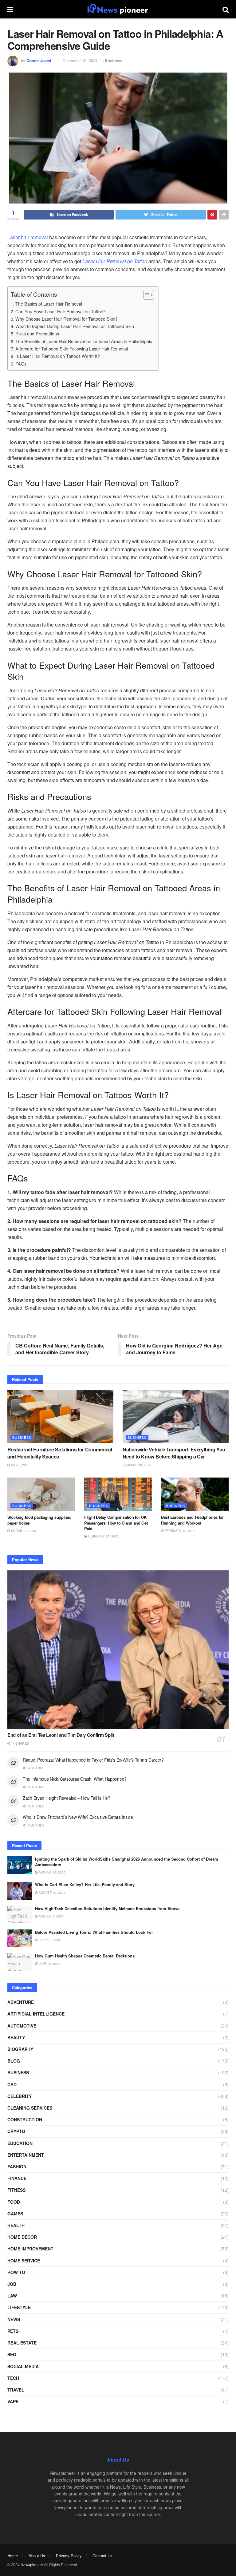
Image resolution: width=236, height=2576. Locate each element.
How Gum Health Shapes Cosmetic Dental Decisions (85, 1956)
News (14, 2319)
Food (14, 2202)
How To (16, 2272)
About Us (37, 2556)
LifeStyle (19, 2307)
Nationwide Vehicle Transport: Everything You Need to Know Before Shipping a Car (174, 1453)
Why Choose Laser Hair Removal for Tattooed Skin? (67, 319)
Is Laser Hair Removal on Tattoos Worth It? (58, 356)
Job (12, 2284)
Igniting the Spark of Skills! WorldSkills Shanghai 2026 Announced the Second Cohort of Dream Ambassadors (127, 1862)
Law (12, 2296)
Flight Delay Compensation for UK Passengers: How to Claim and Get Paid (116, 1523)
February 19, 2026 (180, 1531)
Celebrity (20, 2096)
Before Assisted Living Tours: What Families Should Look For (94, 1932)
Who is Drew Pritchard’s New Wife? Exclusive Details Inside (78, 1817)
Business (114, 60)
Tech (13, 2378)
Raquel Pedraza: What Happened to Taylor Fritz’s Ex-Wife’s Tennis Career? (93, 1760)
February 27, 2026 (103, 1536)
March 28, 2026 (138, 1465)
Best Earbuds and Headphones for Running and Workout (192, 1520)
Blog (14, 2061)
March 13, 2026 (23, 1531)
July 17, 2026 (49, 1940)
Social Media (23, 2366)
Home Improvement (30, 2249)
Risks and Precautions (37, 333)
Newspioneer (32, 2564)
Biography (20, 2049)
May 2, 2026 (20, 1465)
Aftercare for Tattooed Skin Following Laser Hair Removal (72, 348)
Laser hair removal (28, 237)
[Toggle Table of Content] (146, 295)
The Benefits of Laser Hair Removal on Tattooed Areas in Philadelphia (84, 341)
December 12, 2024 (80, 60)
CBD (12, 2084)
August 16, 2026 (52, 1872)
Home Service (24, 2261)
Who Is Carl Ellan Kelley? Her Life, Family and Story (85, 1884)
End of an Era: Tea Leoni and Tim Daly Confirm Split (61, 1735)
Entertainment (26, 2155)
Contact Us (102, 2556)
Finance (17, 2178)
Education (20, 2143)
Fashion (17, 2166)
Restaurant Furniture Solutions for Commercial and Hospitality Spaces (60, 1453)
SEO (12, 2354)
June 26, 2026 (49, 1964)
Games (15, 2214)
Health (16, 2225)
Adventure (21, 2002)
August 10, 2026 (52, 1893)
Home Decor (22, 2237)
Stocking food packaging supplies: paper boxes (39, 1520)
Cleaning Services (30, 2108)
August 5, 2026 (51, 1916)
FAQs (21, 364)
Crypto (16, 2131)
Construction (25, 2119)
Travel (16, 2390)
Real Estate (22, 2343)
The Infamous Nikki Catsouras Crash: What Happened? (75, 1779)
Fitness (16, 2190)
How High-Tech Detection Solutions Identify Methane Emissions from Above (107, 1908)
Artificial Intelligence (36, 2014)
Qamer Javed (39, 60)
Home (13, 2556)
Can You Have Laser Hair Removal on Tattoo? (61, 311)
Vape (13, 2401)
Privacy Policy (69, 2556)
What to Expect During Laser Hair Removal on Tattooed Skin (75, 326)
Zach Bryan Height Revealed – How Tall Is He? (67, 1798)
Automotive (22, 2026)
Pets (13, 2331)
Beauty (16, 2037)
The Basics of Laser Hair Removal (49, 304)
